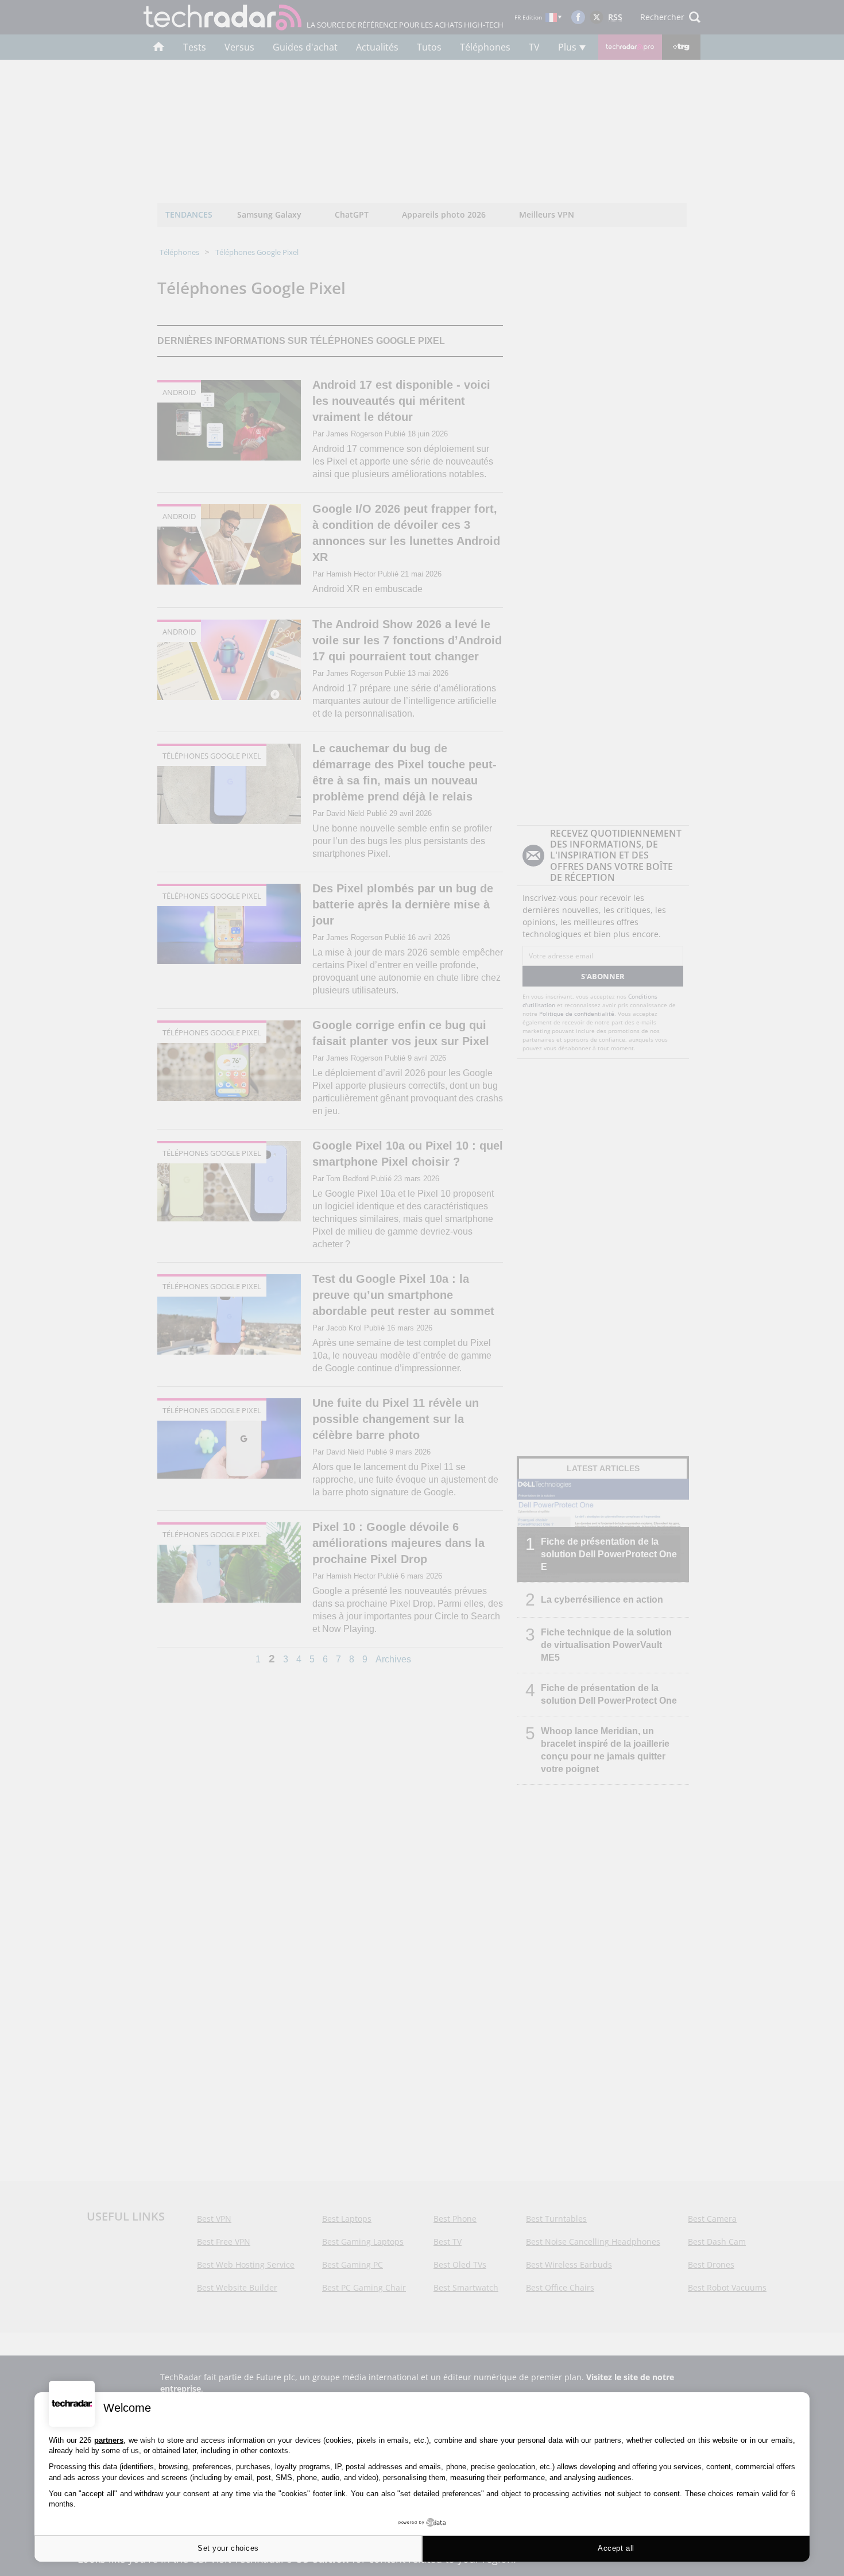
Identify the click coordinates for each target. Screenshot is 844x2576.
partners (109, 2440)
